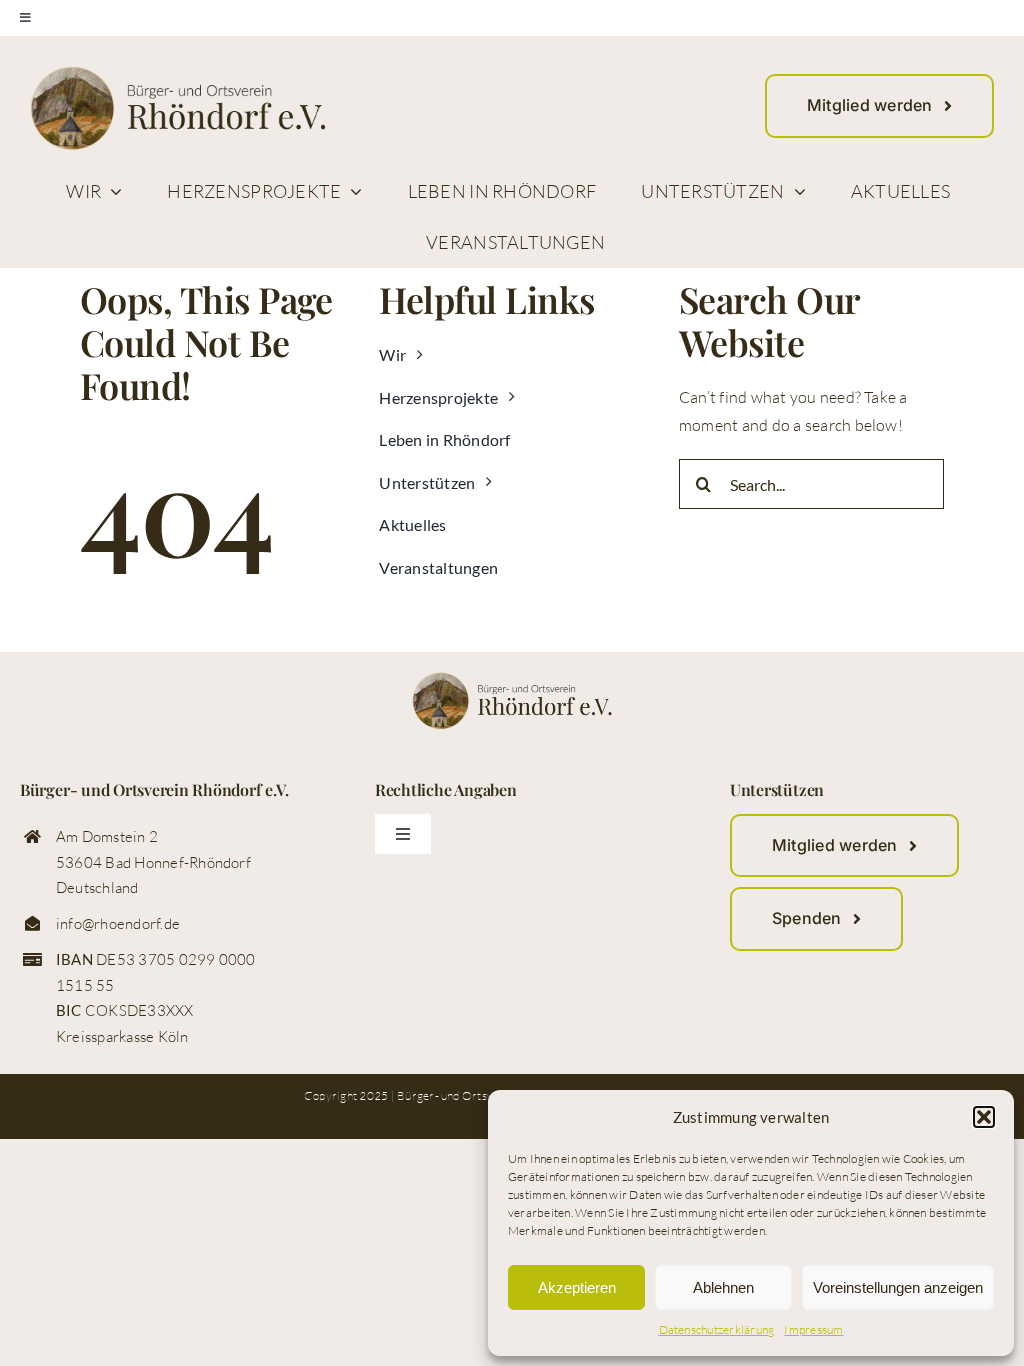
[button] (984, 1117)
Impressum (813, 1329)
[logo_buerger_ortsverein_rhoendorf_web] (178, 74)
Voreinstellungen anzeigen (898, 1287)
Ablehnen (723, 1287)
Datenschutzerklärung (717, 1329)
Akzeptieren (577, 1287)
